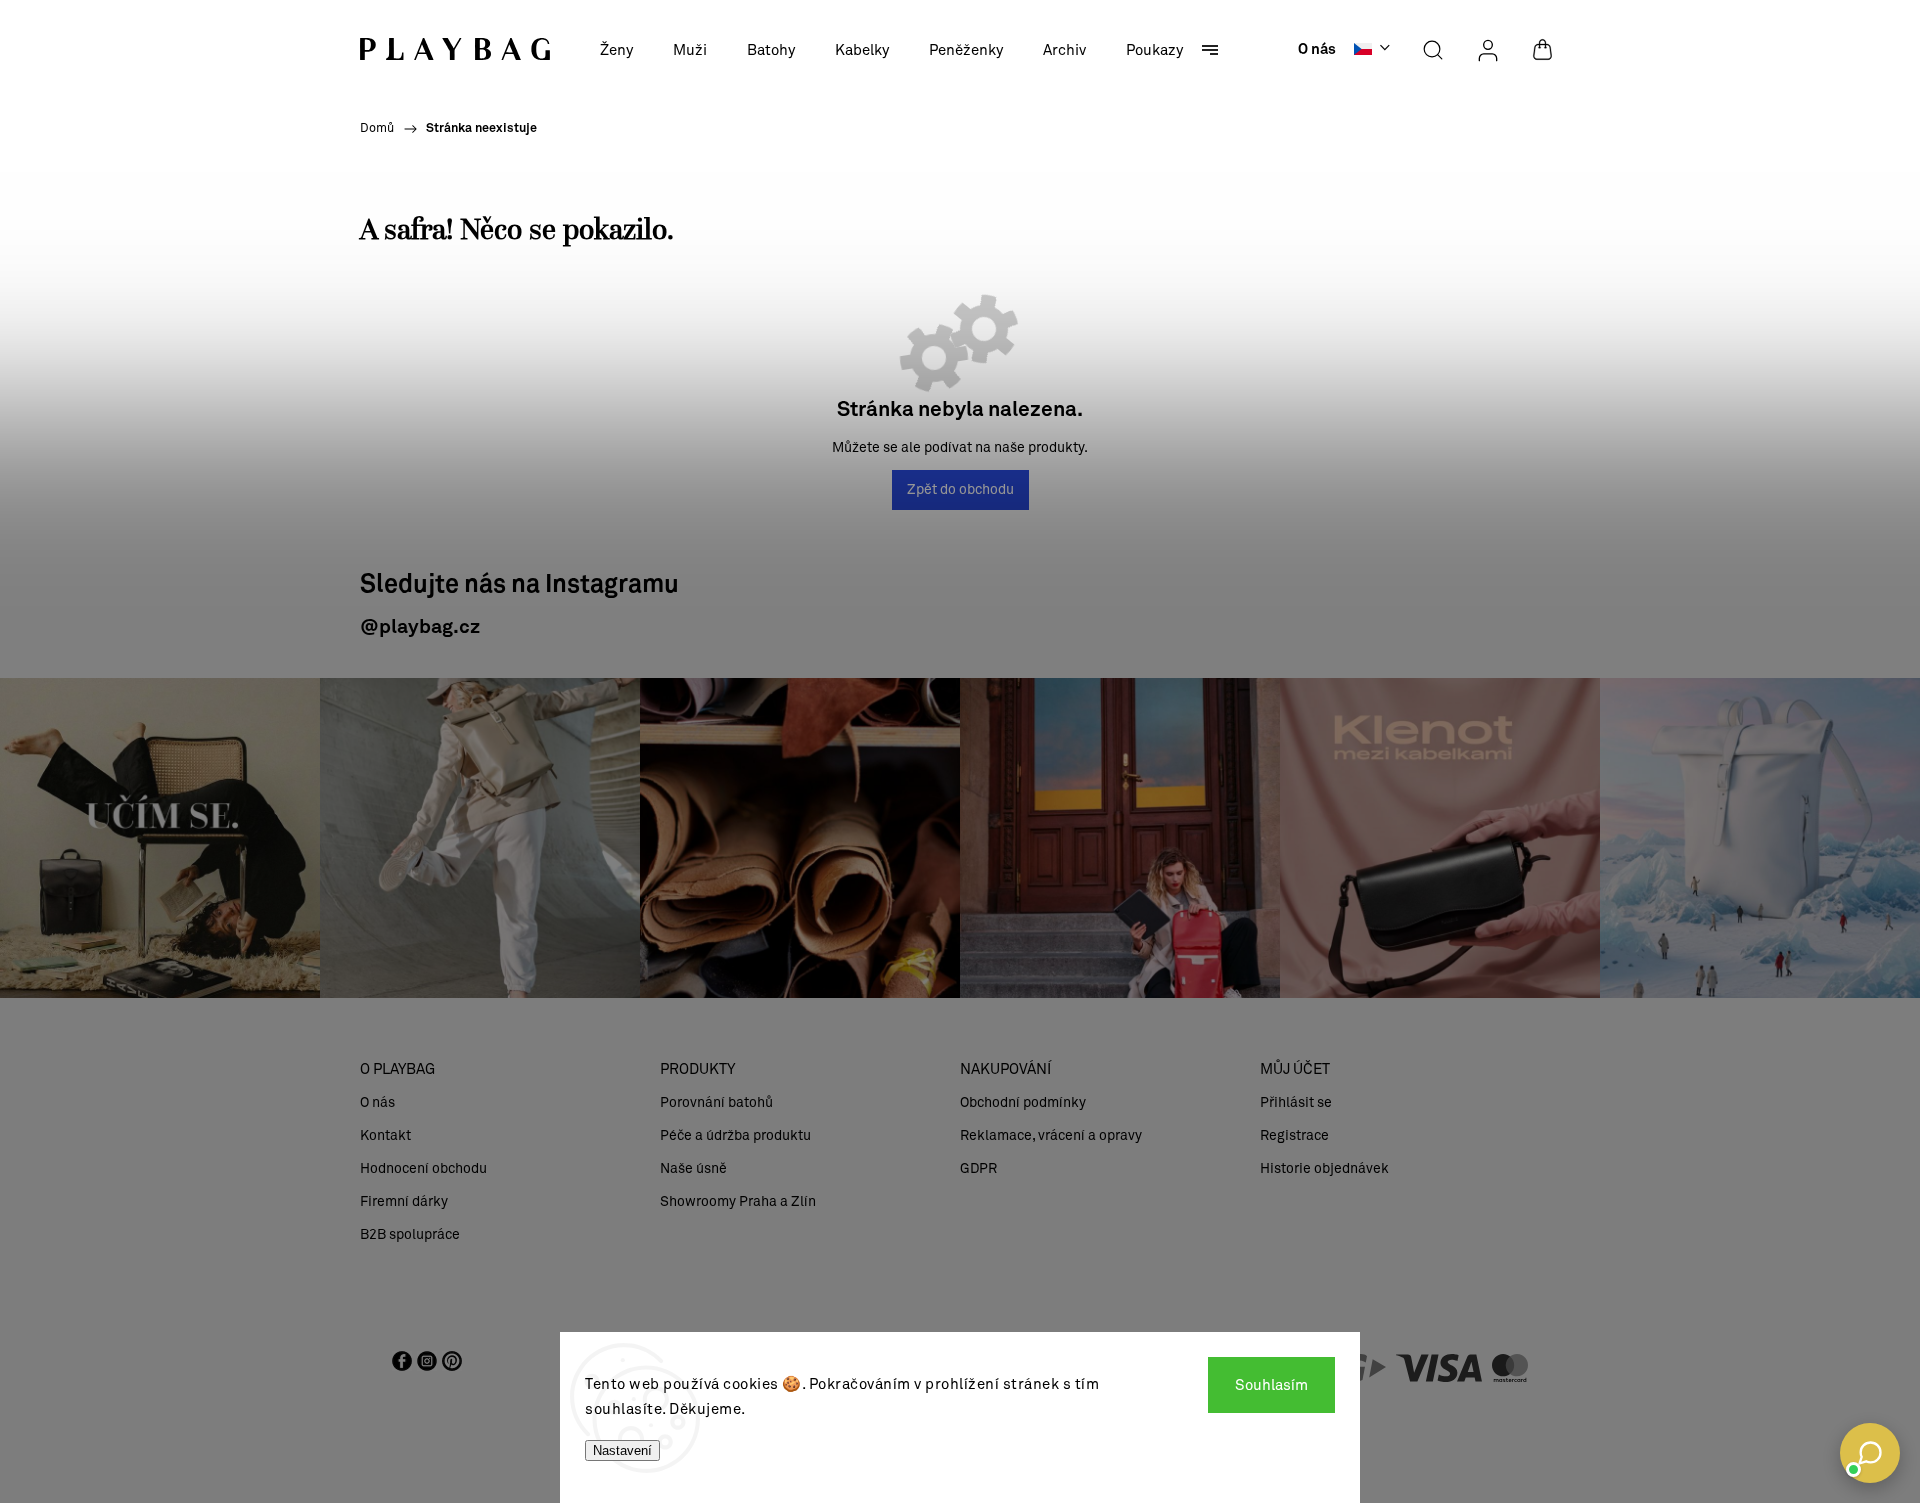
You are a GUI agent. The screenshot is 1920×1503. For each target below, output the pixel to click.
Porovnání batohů (716, 1102)
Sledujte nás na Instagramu (519, 585)
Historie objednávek (1324, 1168)
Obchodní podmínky (1023, 1102)
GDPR (978, 1168)
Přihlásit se (1296, 1102)
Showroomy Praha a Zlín (738, 1201)
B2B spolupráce (410, 1234)
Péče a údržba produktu (735, 1135)
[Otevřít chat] (1870, 1453)
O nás (1317, 50)
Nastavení (622, 1450)
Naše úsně (693, 1168)
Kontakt (385, 1135)
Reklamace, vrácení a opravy (1051, 1135)
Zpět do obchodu (960, 489)
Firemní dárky (404, 1201)
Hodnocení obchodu (423, 1168)
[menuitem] (616, 50)
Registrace (1294, 1135)
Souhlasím (1271, 1385)
